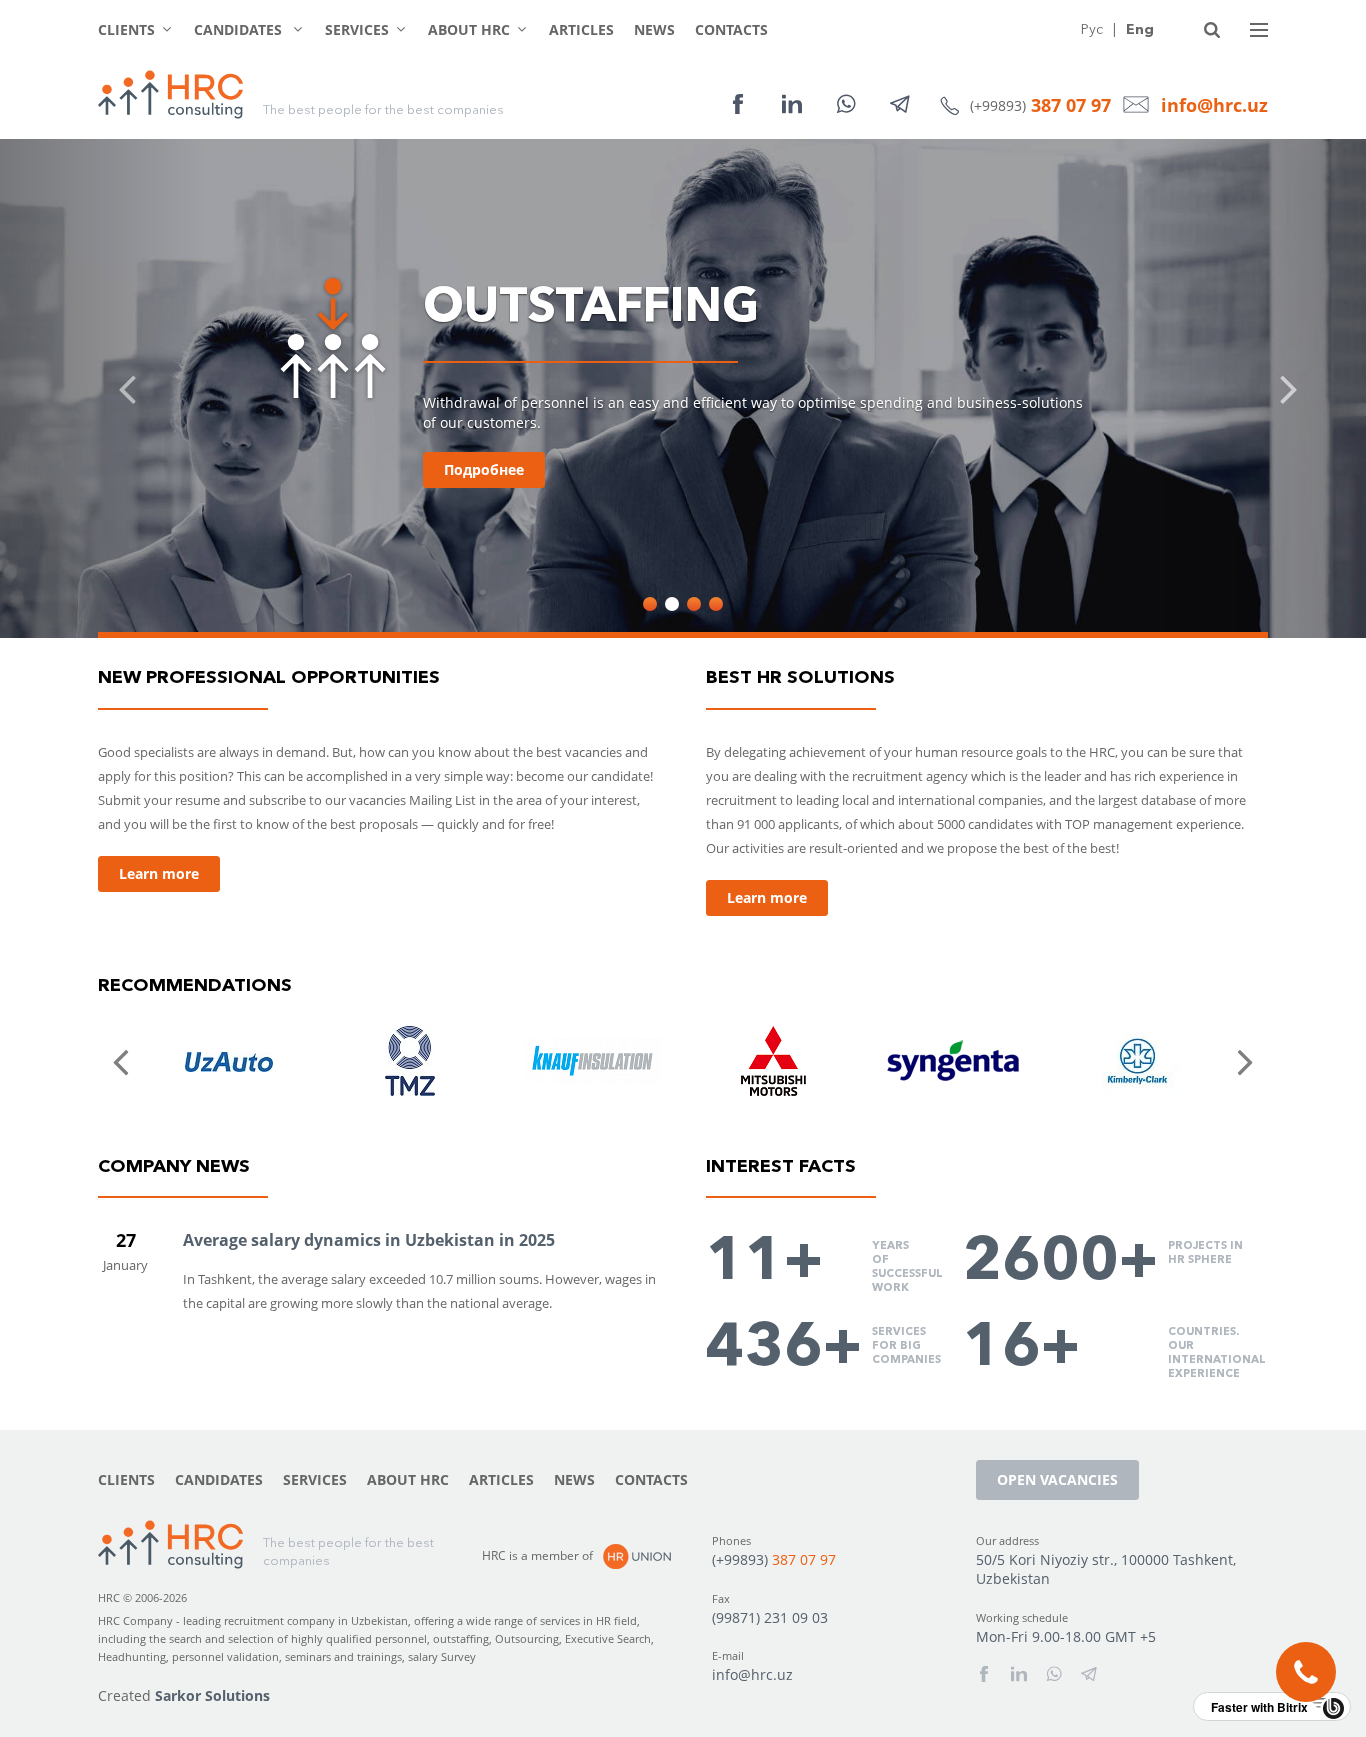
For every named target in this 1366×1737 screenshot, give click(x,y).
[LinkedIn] (792, 104)
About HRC (469, 29)
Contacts (731, 29)
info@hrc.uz (1214, 105)
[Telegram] (900, 104)
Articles (581, 29)
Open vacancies (1057, 1479)
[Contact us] (1306, 1672)
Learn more (159, 873)
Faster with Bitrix (1259, 1707)
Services (357, 29)
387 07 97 (1071, 105)
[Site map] (1259, 30)
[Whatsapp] (846, 104)
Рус (1092, 29)
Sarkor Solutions (212, 1695)
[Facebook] (738, 104)
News (654, 29)
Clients (126, 29)
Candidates (240, 29)
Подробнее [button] (484, 469)
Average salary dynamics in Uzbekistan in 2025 (369, 1240)
